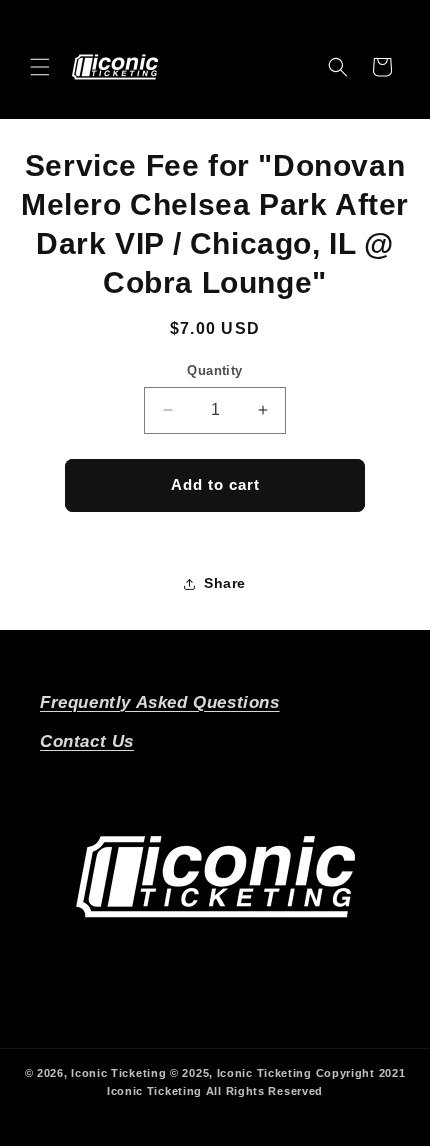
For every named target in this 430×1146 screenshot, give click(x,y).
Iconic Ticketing (118, 1073)
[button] (40, 67)
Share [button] (225, 583)
